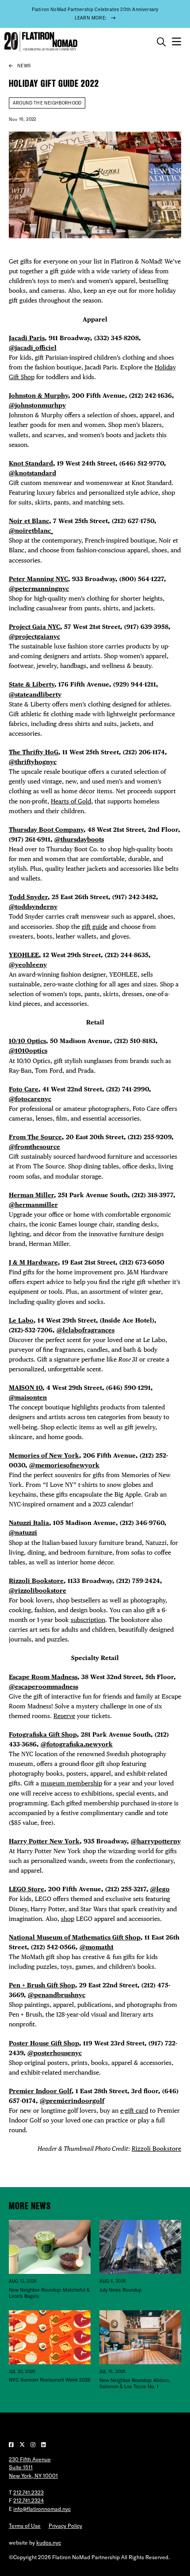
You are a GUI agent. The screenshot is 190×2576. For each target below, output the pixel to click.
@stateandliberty (35, 694)
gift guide (95, 926)
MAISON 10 (26, 1387)
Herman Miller (31, 1195)
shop (68, 1918)
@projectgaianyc (34, 636)
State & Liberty (32, 684)
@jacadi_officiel (33, 347)
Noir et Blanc (29, 521)
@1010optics (28, 1050)
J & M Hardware (33, 1262)
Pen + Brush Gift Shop (42, 1985)
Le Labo (21, 1320)
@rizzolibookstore (38, 1590)
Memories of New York (44, 1455)
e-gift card (134, 2110)
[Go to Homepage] (40, 42)
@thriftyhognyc (33, 762)
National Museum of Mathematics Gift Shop (75, 1937)
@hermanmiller (33, 1205)
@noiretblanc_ (31, 530)
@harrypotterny (156, 1841)
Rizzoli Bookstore (36, 1581)
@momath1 (97, 1947)
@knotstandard (32, 473)
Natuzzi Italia (29, 1523)
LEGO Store (27, 1889)
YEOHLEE (24, 955)
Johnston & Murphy (38, 395)
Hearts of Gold (71, 801)
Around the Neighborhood (47, 103)
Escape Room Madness (43, 1677)
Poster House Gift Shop (44, 2043)
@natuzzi (23, 1532)
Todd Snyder (28, 897)
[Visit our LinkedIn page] (44, 2445)
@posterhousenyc (55, 2053)
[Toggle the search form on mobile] (161, 42)
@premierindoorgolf (72, 2101)
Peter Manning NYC (38, 579)
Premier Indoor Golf (40, 2091)
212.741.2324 (28, 2500)
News (24, 66)
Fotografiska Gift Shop (43, 1734)
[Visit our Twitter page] (23, 2445)
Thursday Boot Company (46, 829)
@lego (160, 1889)
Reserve (64, 1716)
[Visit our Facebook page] (12, 2445)
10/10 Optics (27, 1041)
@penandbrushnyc (57, 1995)
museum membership (71, 1783)
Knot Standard (31, 463)
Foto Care (24, 1089)
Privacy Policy (65, 2526)
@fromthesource (34, 1146)
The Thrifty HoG (34, 752)
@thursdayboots (79, 839)
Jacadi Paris (27, 338)
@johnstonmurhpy (37, 405)
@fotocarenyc (30, 1099)
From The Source (35, 1137)
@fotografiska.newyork (77, 1744)
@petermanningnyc (39, 588)
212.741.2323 (28, 2493)
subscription (88, 1620)
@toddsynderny (33, 906)
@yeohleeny (28, 964)
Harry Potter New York (44, 1841)
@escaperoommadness (44, 1686)
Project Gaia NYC (34, 627)
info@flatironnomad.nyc (42, 2509)
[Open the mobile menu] (177, 42)
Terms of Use (25, 2526)
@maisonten (28, 1397)
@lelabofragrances (85, 1330)
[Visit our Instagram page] (34, 2445)
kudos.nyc (49, 2543)
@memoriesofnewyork (64, 1465)
